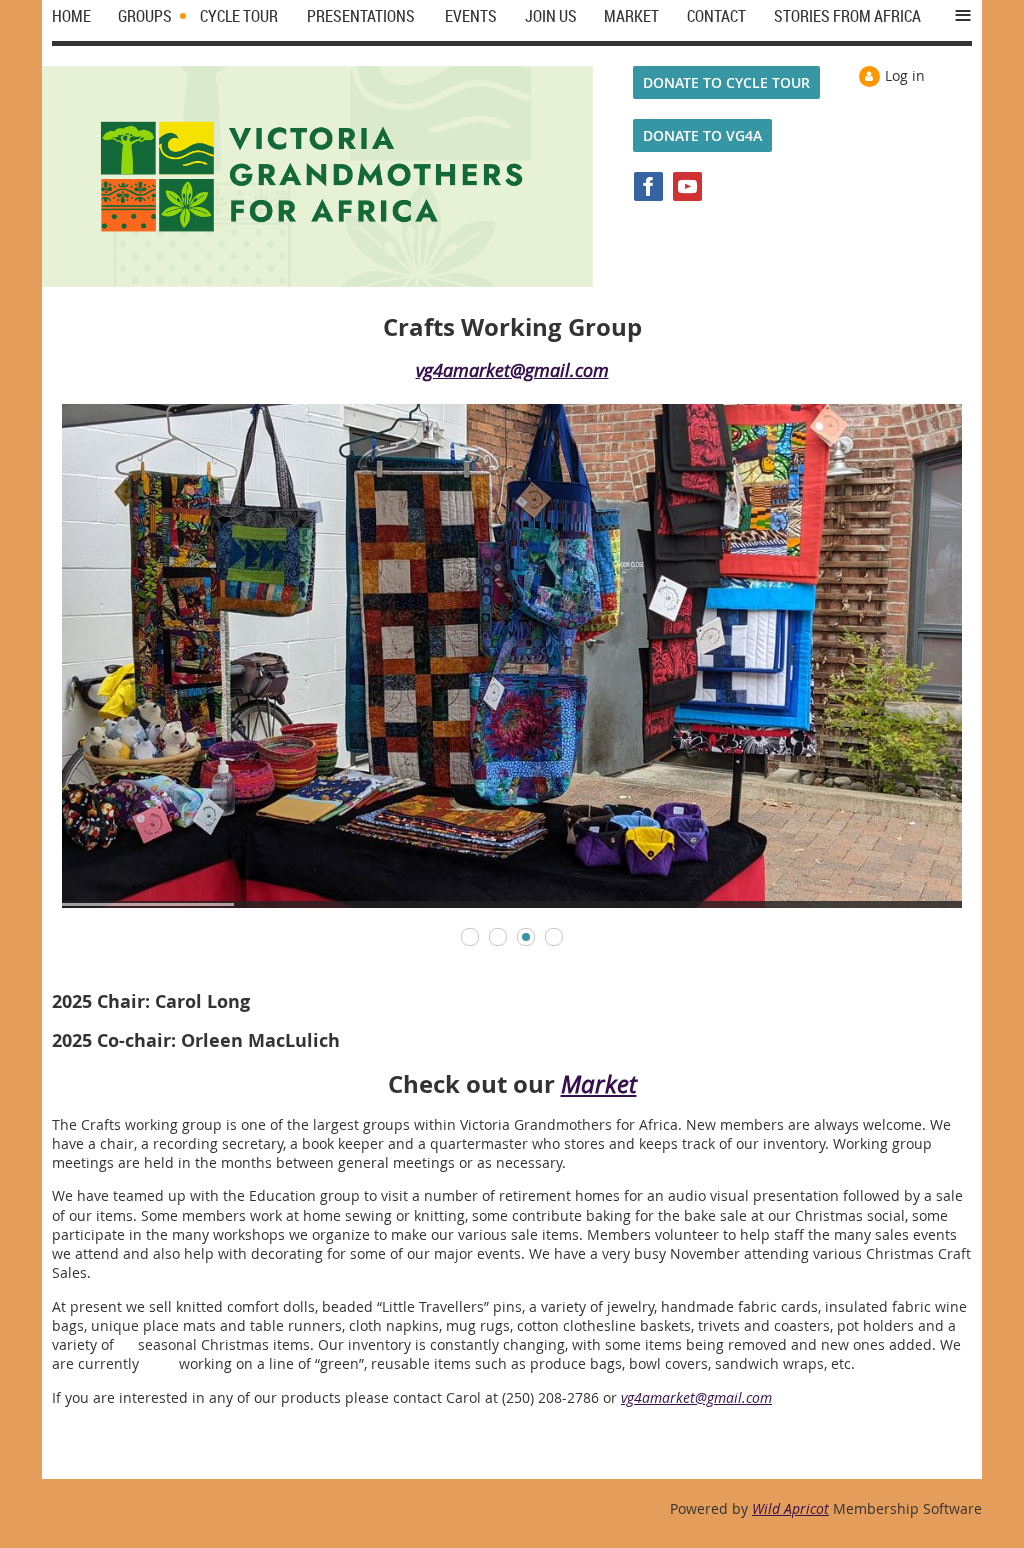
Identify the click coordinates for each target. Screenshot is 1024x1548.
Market (599, 1084)
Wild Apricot (790, 1508)
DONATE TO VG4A (702, 135)
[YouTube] (687, 186)
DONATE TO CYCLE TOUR (726, 82)
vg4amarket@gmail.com (512, 370)
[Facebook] (648, 186)
